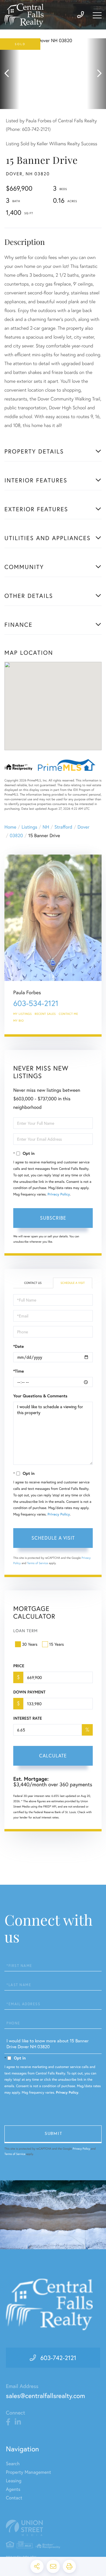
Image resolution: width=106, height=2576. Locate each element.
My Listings (23, 1014)
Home (10, 827)
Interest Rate (28, 1718)
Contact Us (33, 1283)
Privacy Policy (59, 1194)
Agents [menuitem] (13, 2489)
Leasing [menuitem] (14, 2481)
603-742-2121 (58, 2358)
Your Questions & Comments (40, 1396)
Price (19, 1666)
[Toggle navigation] (97, 15)
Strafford (63, 827)
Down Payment (29, 1692)
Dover (83, 827)
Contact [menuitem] (14, 2498)
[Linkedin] (18, 2422)
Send (53, 2134)
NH (46, 827)
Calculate (53, 1755)
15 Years (57, 1644)
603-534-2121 (36, 1003)
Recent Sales (45, 1014)
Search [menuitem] (13, 2464)
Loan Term (25, 1631)
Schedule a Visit (72, 1283)
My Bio (19, 1021)
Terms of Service (38, 1563)
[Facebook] (8, 2422)
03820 (16, 836)
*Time (19, 1371)
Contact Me (69, 1014)
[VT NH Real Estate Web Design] (53, 2528)
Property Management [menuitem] (28, 2472)
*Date (19, 1346)
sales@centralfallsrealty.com (45, 2396)
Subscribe (53, 1218)
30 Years (30, 1644)
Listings (29, 827)
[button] (10, 74)
